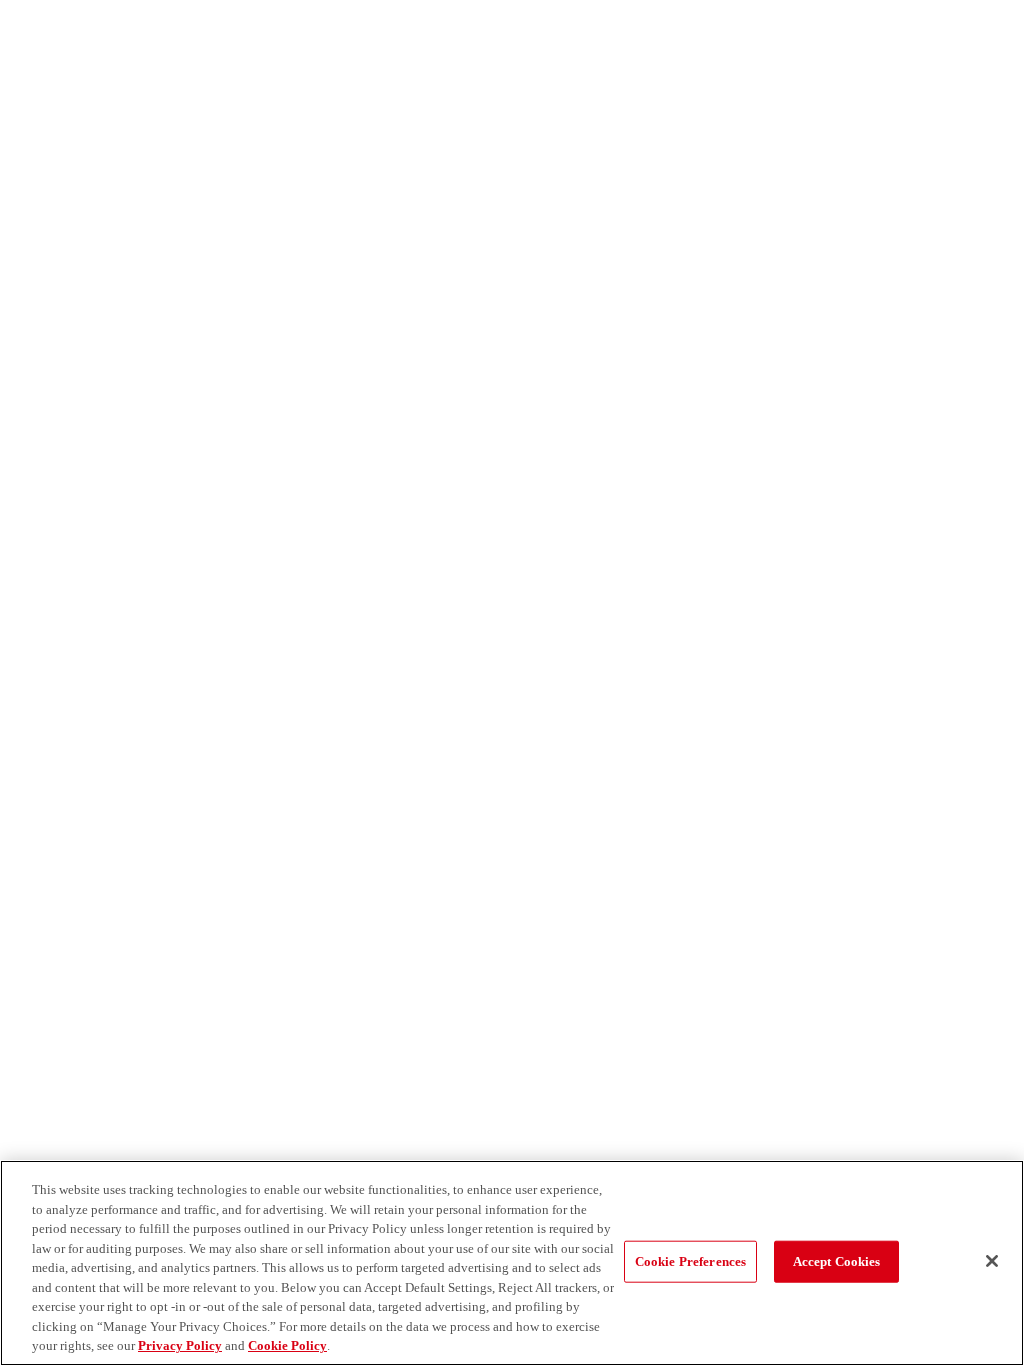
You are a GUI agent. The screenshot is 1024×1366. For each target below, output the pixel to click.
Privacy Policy (180, 1345)
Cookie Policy (287, 1345)
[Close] (992, 1261)
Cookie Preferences (690, 1261)
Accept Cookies (837, 1261)
